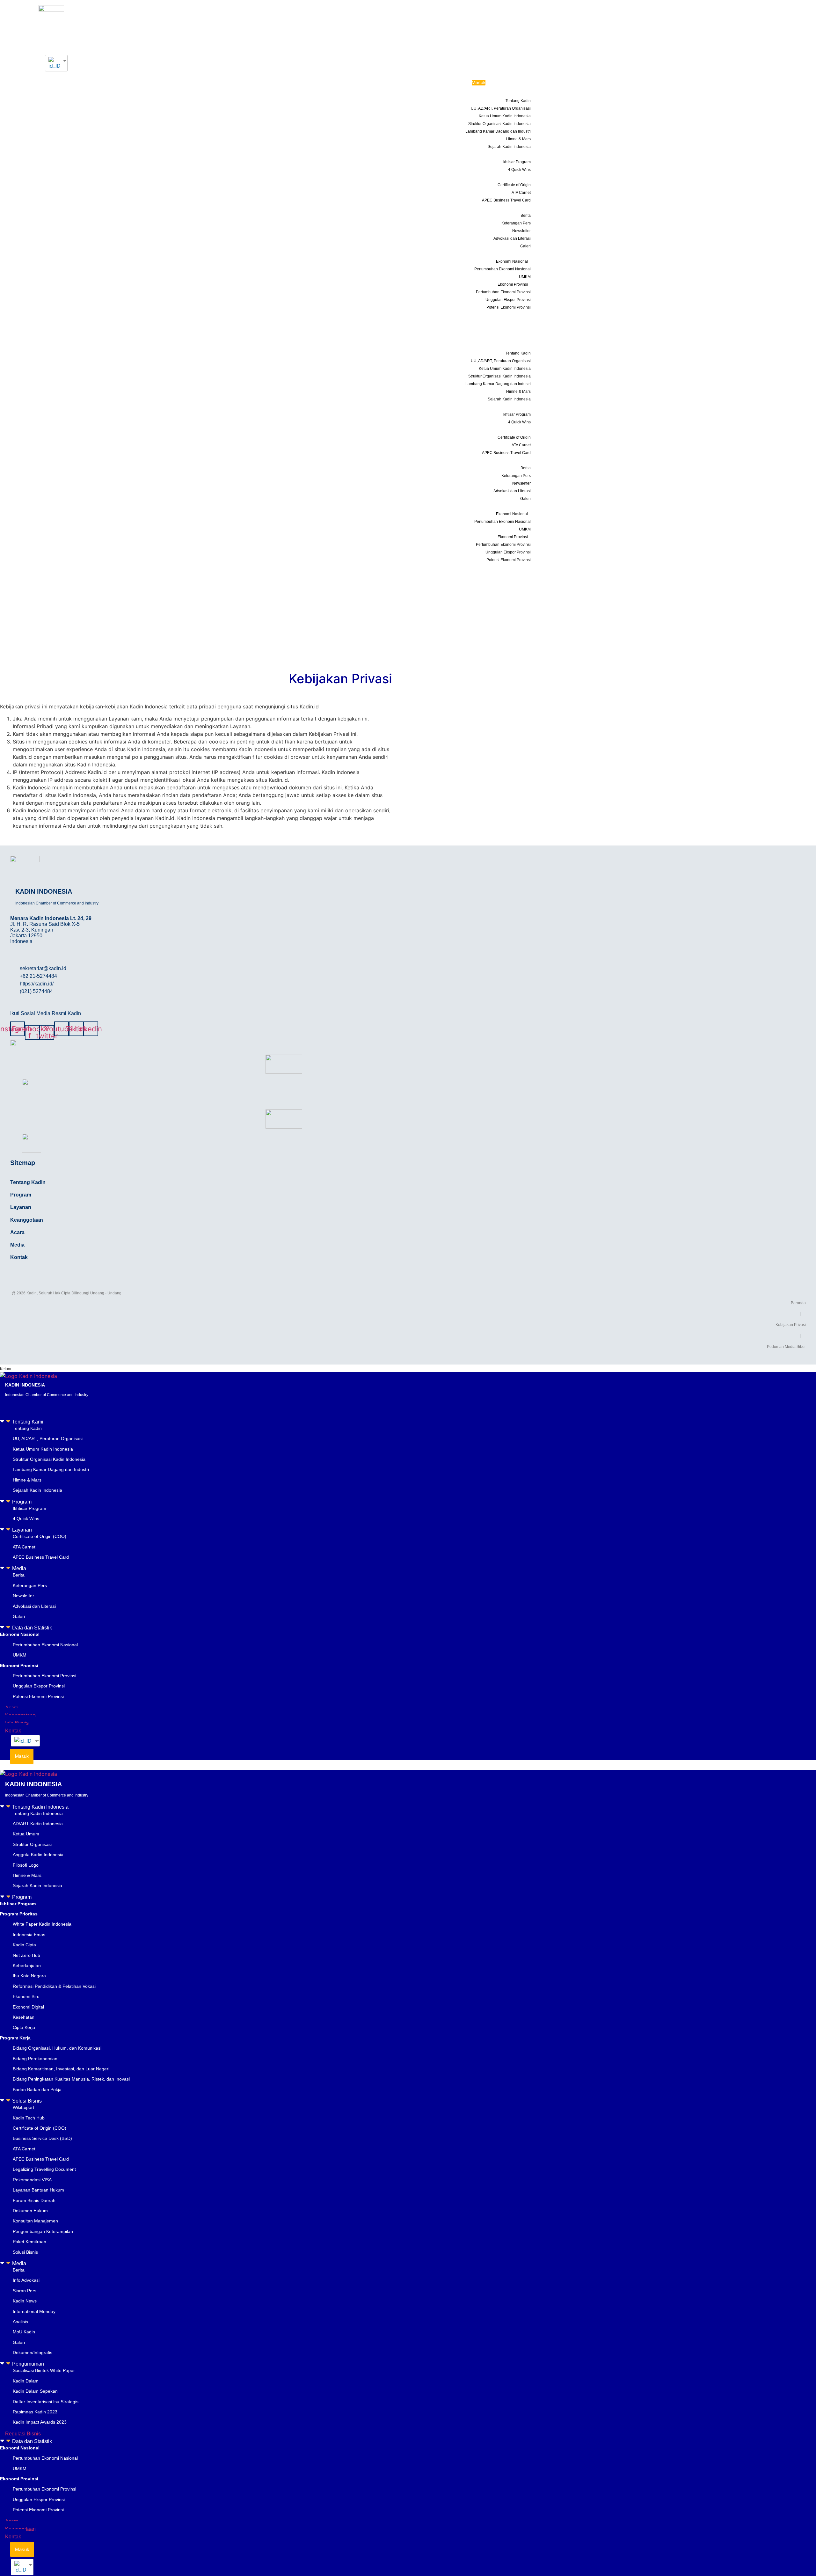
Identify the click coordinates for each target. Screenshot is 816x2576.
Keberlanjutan (27, 1965)
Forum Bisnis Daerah (34, 2200)
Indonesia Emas (29, 1935)
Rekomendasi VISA (32, 2180)
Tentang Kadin (518, 101)
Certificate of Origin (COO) (40, 1536)
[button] (408, 1422)
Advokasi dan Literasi (512, 238)
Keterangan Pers (516, 223)
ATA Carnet (521, 193)
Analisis (20, 2322)
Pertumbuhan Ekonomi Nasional (503, 269)
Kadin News (25, 2301)
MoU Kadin (24, 2332)
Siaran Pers (25, 2291)
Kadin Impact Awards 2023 (40, 2422)
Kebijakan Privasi (791, 1325)
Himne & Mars (518, 139)
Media (518, 208)
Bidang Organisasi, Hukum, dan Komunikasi (57, 2048)
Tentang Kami (511, 93)
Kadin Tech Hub (29, 2118)
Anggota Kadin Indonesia (38, 1855)
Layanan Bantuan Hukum (38, 2190)
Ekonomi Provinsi (513, 284)
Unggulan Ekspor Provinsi (508, 300)
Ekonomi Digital (28, 2007)
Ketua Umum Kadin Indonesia (505, 116)
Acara (522, 315)
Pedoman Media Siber (786, 1347)
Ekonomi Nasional (512, 261)
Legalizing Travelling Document (44, 2169)
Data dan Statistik (507, 253)
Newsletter (521, 231)
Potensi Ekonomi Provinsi (509, 307)
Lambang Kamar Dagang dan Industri (498, 131)
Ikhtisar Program (517, 162)
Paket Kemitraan (29, 2242)
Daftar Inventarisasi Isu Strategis (46, 2402)
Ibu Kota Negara (29, 1976)
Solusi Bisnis (27, 2101)
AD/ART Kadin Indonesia (38, 1824)
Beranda (798, 1303)
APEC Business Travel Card (506, 200)
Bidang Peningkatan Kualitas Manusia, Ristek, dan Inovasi (71, 2079)
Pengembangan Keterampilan (43, 2231)
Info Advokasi (26, 2280)
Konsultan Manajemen (35, 2221)
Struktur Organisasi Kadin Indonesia (499, 124)
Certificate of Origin (514, 185)
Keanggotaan (515, 322)
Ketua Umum (26, 1834)
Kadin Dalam (26, 2381)
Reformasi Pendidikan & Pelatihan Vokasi (54, 1986)
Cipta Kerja (24, 2027)
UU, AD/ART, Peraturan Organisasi (501, 108)
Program (516, 154)
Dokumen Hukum (30, 2211)
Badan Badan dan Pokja (37, 2089)
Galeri (525, 246)
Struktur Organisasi (32, 1844)
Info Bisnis (518, 330)
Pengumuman (28, 2364)
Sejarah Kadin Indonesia (509, 147)
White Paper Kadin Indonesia (42, 1924)
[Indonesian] (54, 63)
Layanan (516, 177)
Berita (526, 216)
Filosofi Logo (26, 1865)
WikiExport (23, 2107)
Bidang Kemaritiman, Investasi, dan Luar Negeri (61, 2069)
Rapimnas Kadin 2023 (35, 2412)
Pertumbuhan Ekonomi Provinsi (503, 292)
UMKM (525, 277)
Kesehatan (24, 2017)
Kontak (521, 338)
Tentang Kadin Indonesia (40, 1807)
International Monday (34, 2311)
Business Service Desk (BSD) (42, 2138)
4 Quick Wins (519, 170)
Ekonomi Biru (26, 1996)
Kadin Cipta (24, 1945)
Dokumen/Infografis (33, 2353)
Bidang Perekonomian (35, 2059)
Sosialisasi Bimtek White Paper (44, 2370)
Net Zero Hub (26, 1955)
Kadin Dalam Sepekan (35, 2391)
